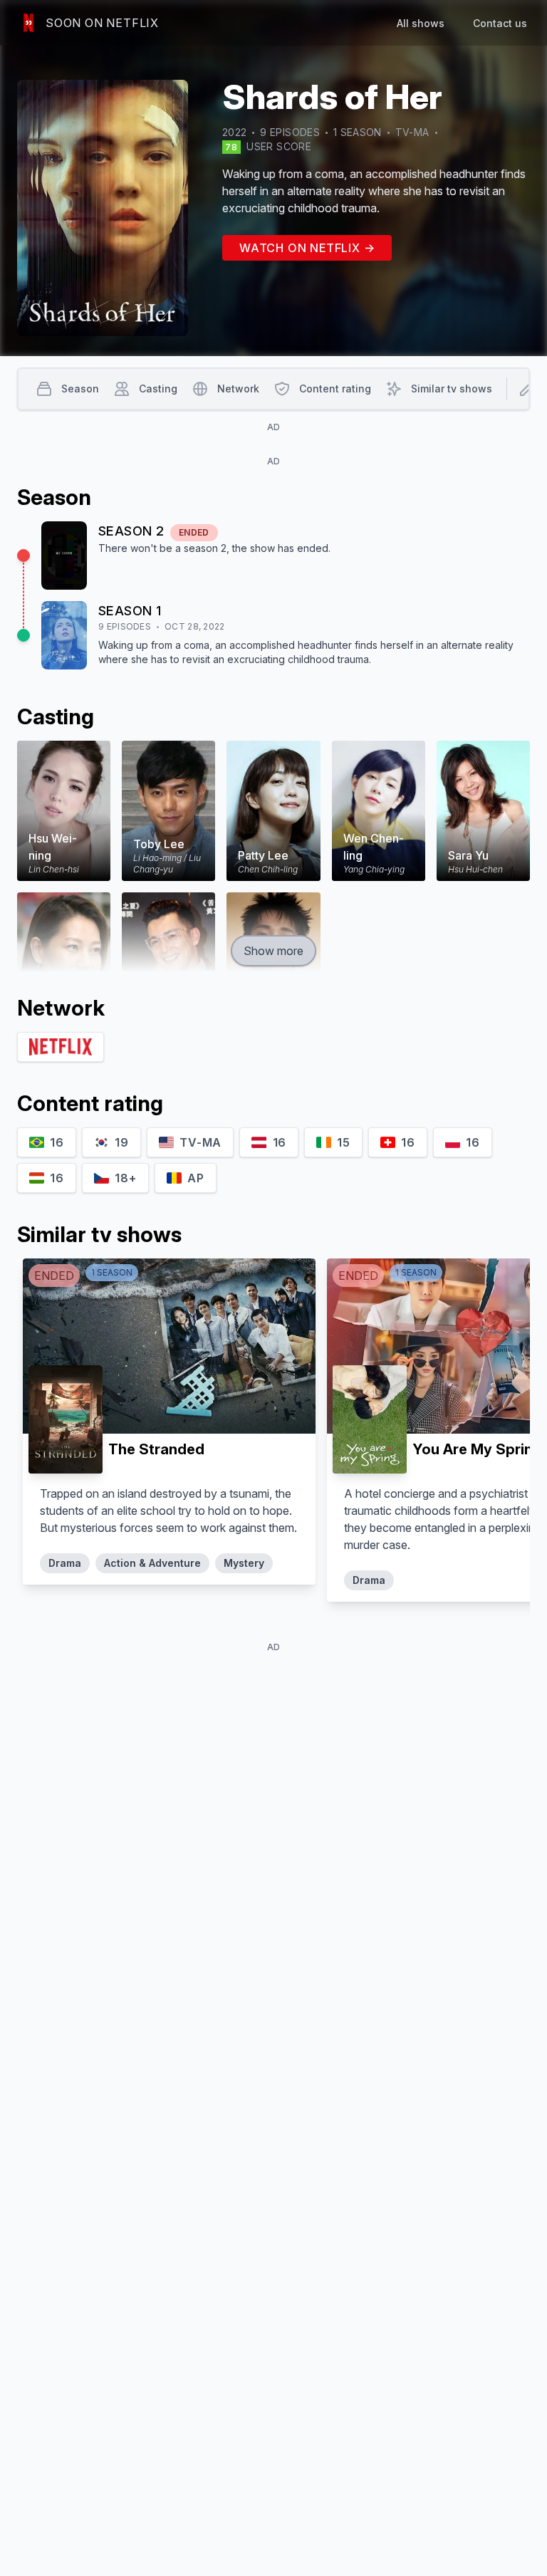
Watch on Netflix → (307, 248)
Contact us (500, 23)
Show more (273, 951)
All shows (421, 23)
